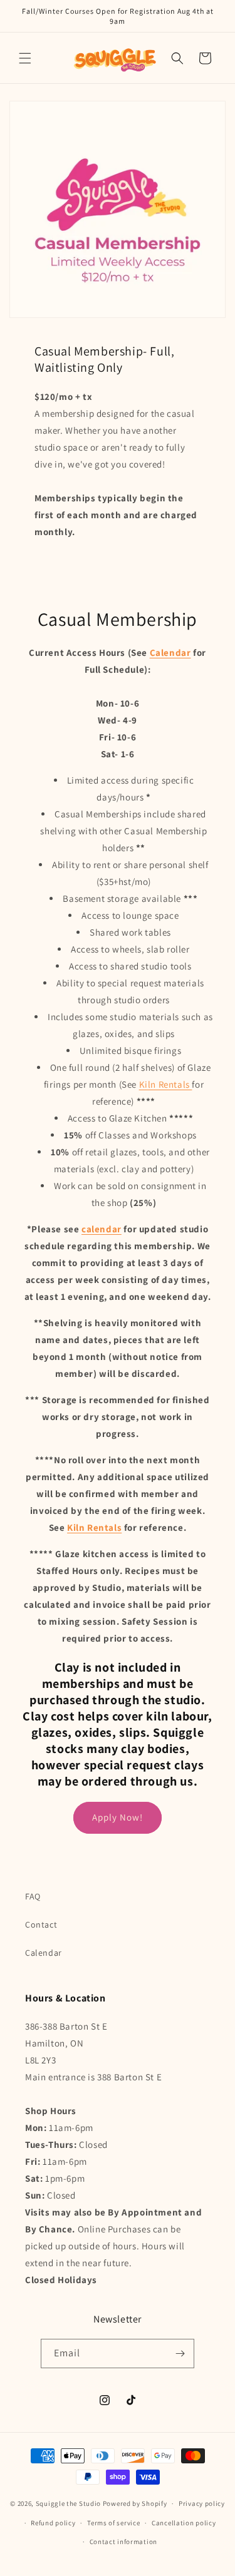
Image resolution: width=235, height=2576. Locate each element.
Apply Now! (118, 1817)
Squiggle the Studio (68, 2503)
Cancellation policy (184, 2523)
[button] (25, 58)
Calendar (44, 1953)
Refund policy (53, 2523)
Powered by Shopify (135, 2503)
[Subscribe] (180, 2354)
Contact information (123, 2542)
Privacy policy (202, 2503)
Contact (41, 1924)
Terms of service (113, 2523)
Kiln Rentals (166, 1084)
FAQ (33, 1896)
